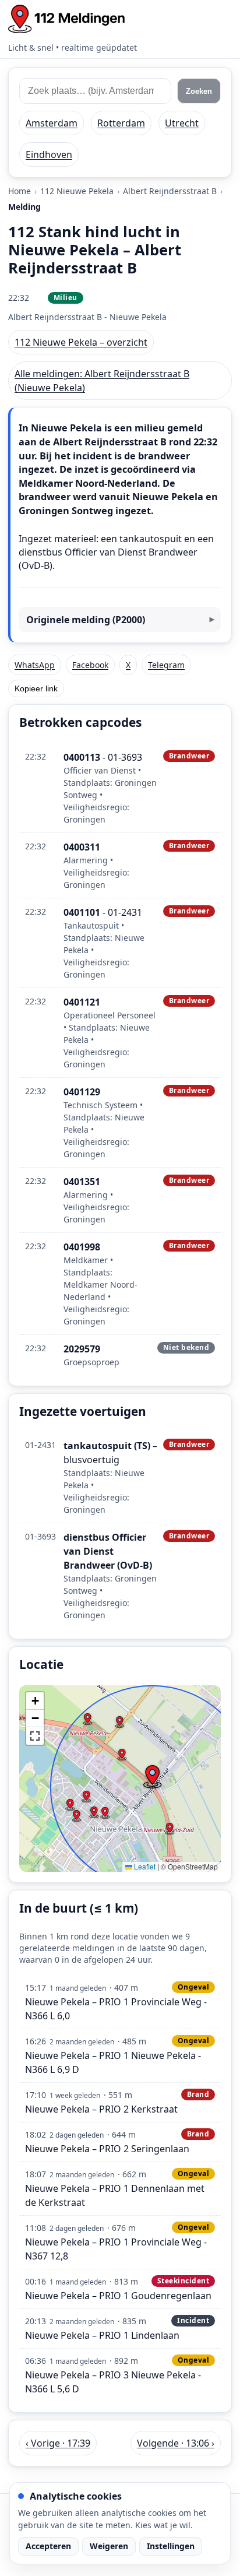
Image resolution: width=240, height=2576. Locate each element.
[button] (152, 1777)
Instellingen (171, 2546)
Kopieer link (36, 688)
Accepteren (48, 2546)
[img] (120, 1779)
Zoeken (199, 91)
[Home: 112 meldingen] (66, 19)
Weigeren (109, 2546)
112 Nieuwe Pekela (77, 191)
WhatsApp (35, 665)
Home (20, 191)
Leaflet (144, 1866)
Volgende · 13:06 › (176, 2443)
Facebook (90, 665)
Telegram (166, 665)
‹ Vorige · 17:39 (58, 2443)
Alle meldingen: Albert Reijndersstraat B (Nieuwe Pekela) (102, 381)
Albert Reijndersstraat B (170, 191)
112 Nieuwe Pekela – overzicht (81, 342)
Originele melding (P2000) (86, 620)
